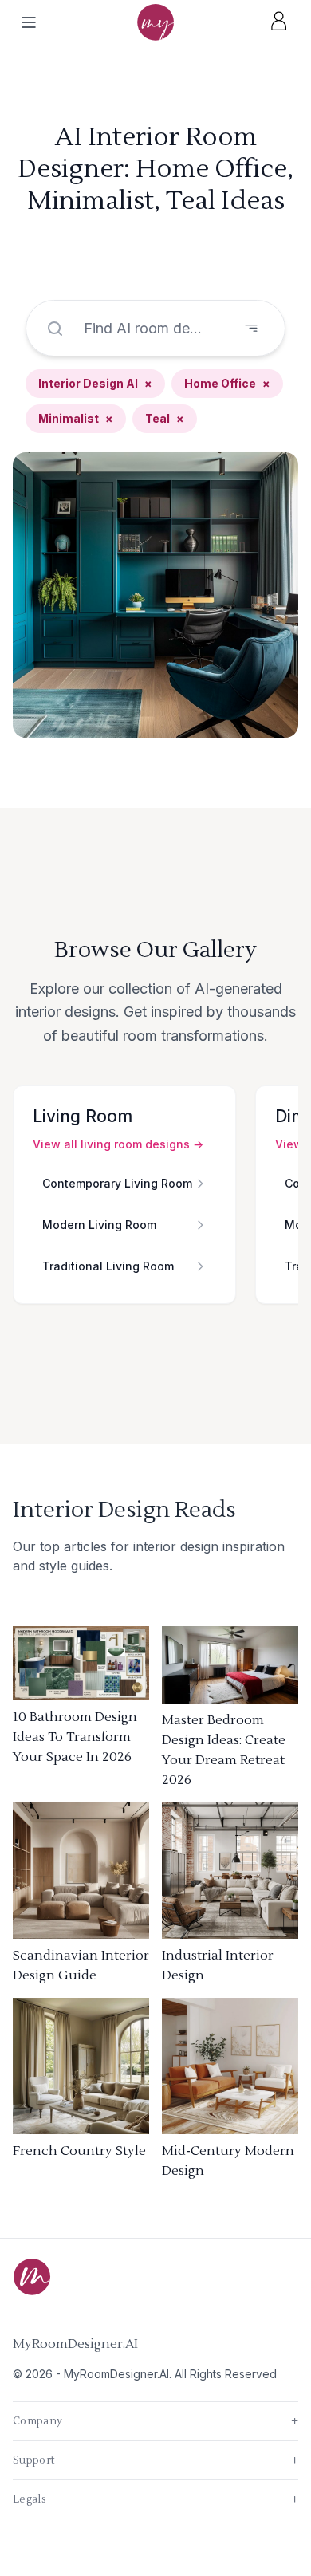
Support (155, 2460)
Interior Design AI (95, 383)
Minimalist (76, 418)
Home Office (227, 383)
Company (155, 2421)
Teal (165, 418)
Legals (155, 2499)
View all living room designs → (118, 1144)
